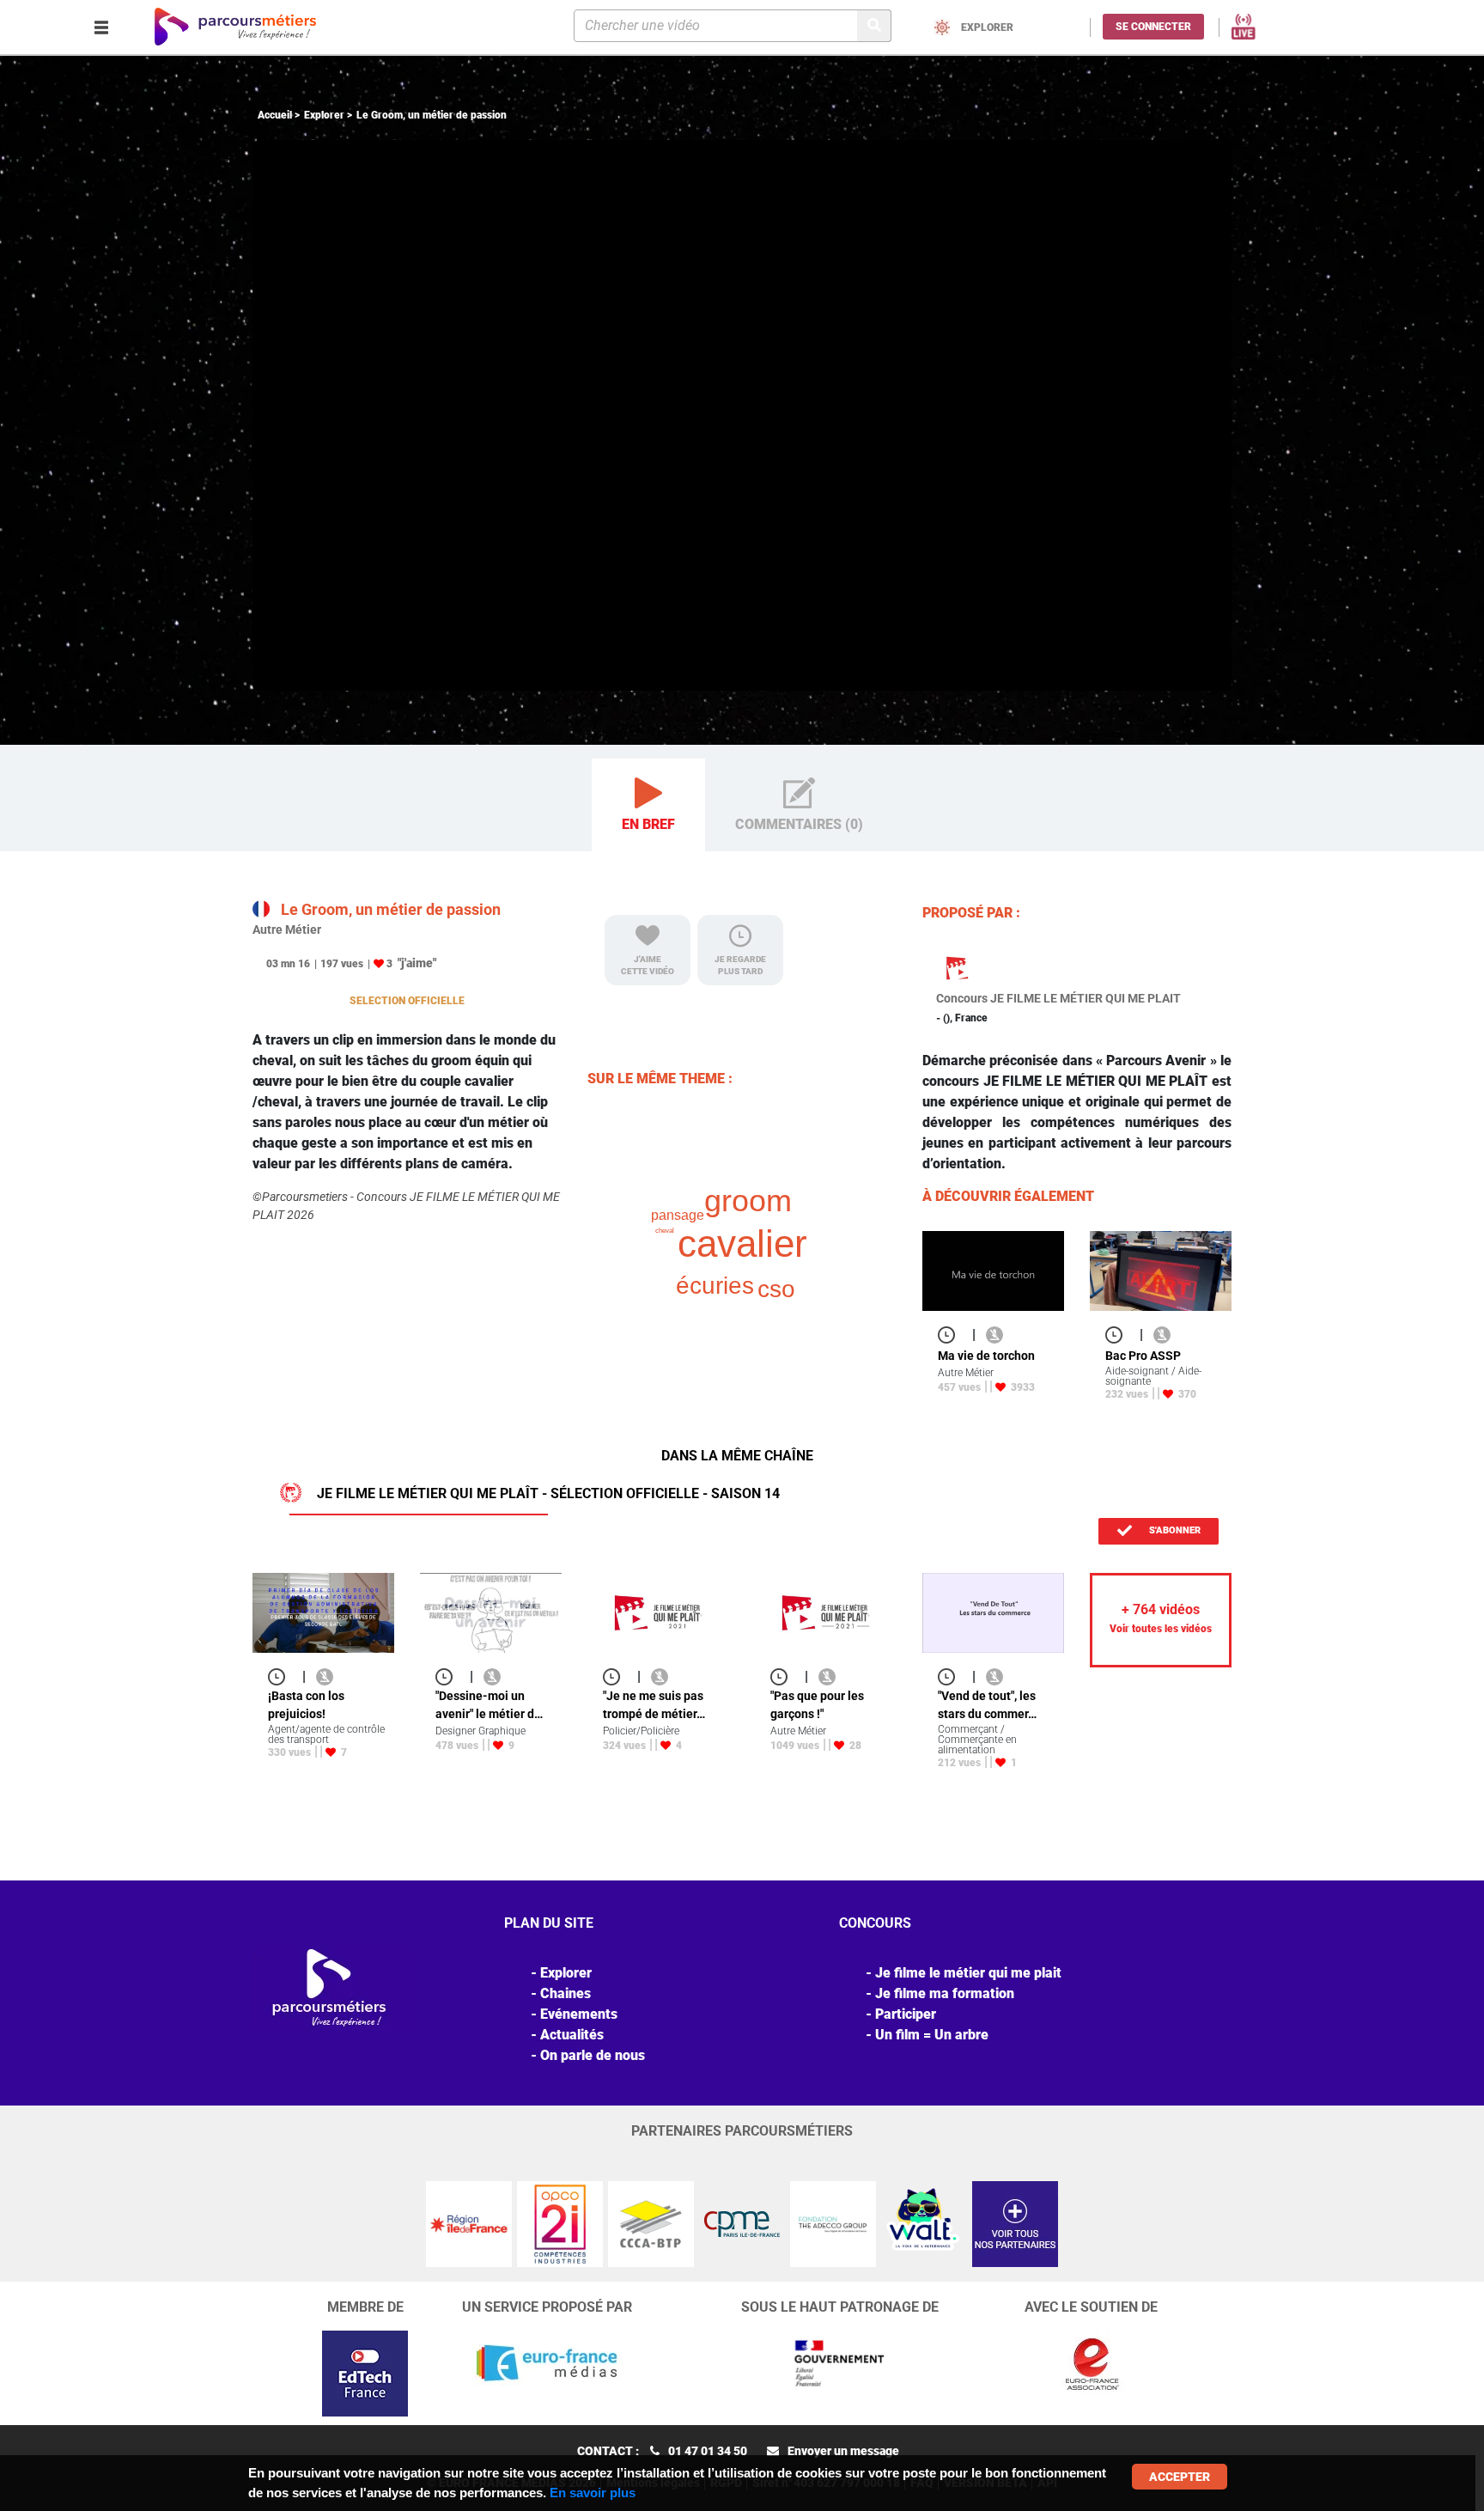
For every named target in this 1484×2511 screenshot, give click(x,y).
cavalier (742, 1243)
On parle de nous (593, 2055)
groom (748, 1201)
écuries (715, 1286)
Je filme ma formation (945, 1993)
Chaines (566, 1993)
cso (776, 1289)
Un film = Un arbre (932, 2035)
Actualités (572, 2035)
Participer (906, 2014)
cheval (665, 1231)
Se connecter (1153, 27)
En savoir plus (593, 2493)
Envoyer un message (843, 2451)
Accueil (275, 115)
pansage (678, 1215)
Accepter (1180, 2477)
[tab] (648, 805)
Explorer (324, 115)
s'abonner (1174, 1530)
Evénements (579, 2014)
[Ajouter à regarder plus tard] (952, 1335)
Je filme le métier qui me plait (968, 1973)
